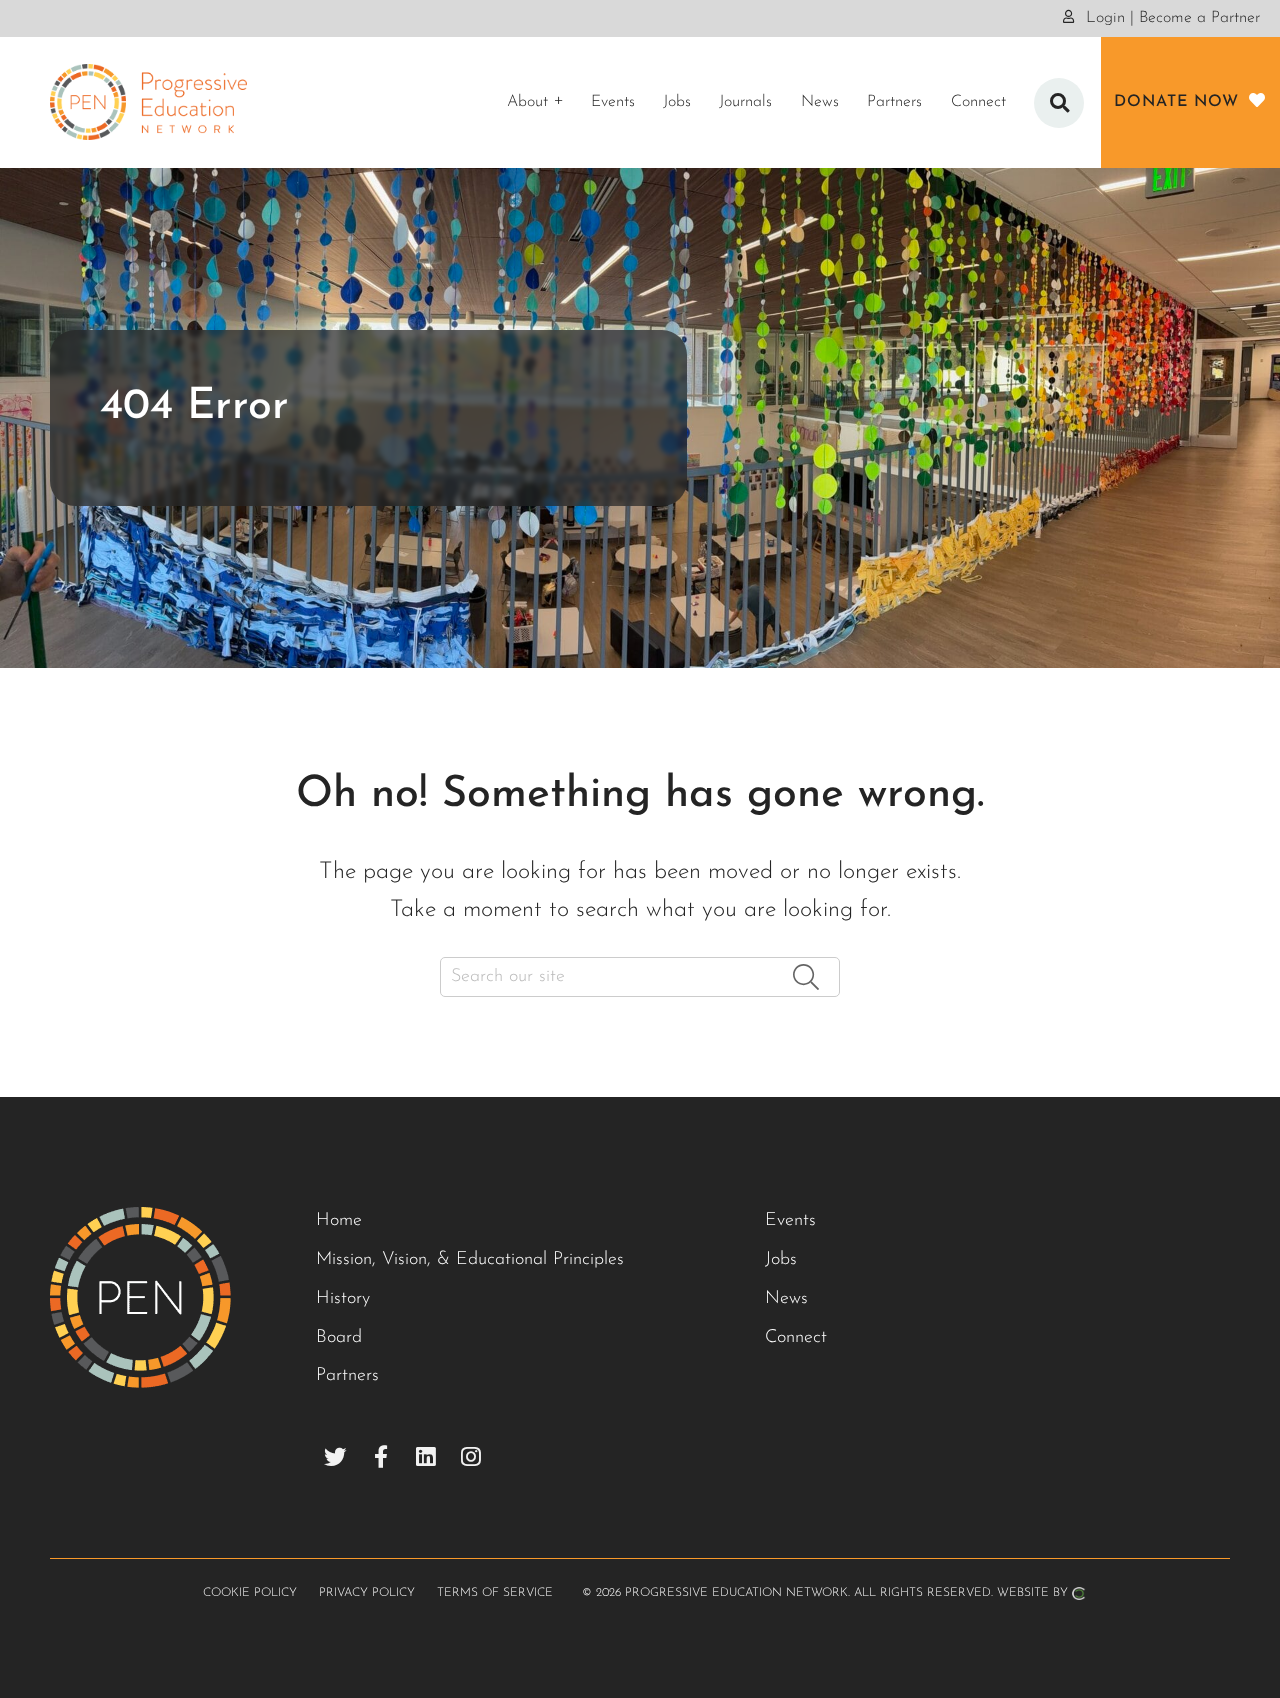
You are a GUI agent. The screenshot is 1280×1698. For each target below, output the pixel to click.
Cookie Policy (250, 1593)
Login (1103, 18)
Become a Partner (1199, 18)
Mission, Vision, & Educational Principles (470, 1260)
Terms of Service (495, 1593)
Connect (796, 1338)
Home (339, 1221)
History (343, 1299)
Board (339, 1338)
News (786, 1299)
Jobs (781, 1260)
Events (790, 1221)
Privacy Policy (367, 1593)
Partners (347, 1376)
